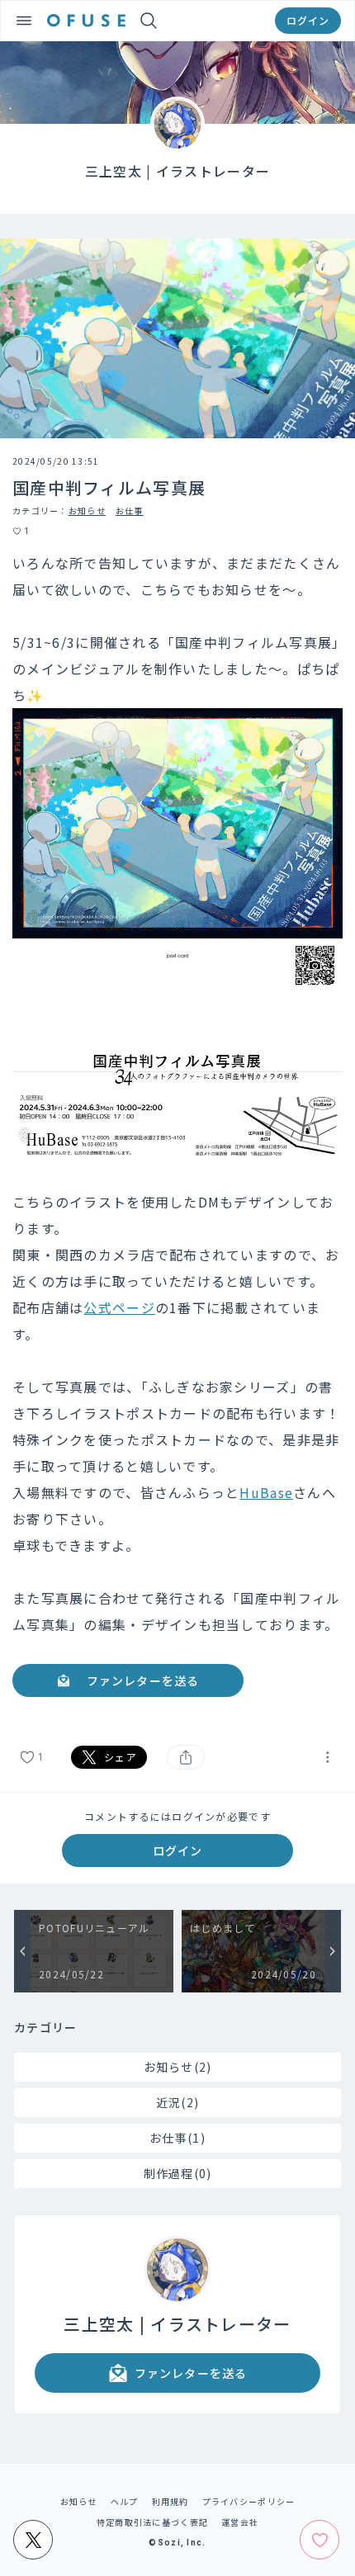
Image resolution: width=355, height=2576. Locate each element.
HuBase (266, 1492)
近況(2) (177, 2102)
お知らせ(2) (178, 2067)
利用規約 (170, 2501)
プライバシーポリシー (249, 2501)
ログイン (308, 20)
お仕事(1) (177, 2138)
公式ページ (119, 1307)
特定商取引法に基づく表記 (152, 2522)
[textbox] (177, 1136)
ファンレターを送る (143, 1680)
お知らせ (87, 510)
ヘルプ (125, 2501)
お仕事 (130, 510)
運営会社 (240, 2522)
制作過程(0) (178, 2173)
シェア (121, 1757)
